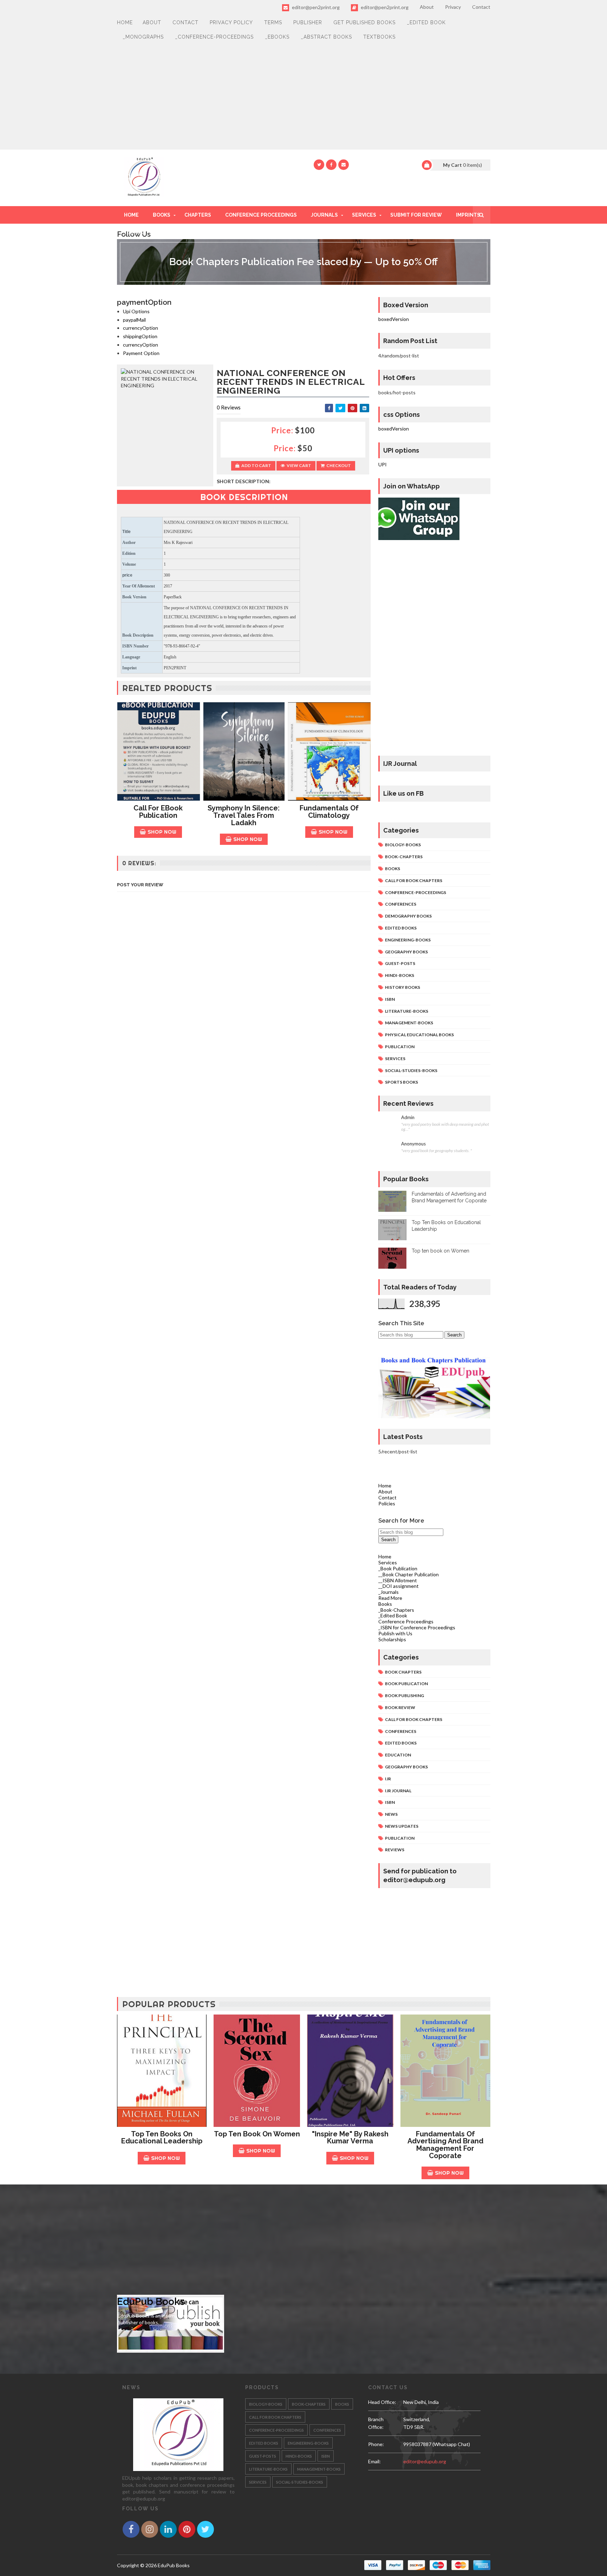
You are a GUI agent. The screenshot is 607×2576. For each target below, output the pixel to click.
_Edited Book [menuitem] (393, 1615)
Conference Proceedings (261, 215)
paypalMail (134, 320)
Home (125, 22)
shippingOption (140, 336)
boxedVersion (394, 319)
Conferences (401, 904)
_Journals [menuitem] (389, 1592)
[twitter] (319, 165)
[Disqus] (244, 1091)
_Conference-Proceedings (214, 37)
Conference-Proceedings (416, 892)
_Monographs (143, 37)
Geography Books (406, 952)
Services (364, 215)
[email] (344, 165)
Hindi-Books (400, 975)
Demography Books (408, 916)
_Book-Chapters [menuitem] (396, 1610)
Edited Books (401, 928)
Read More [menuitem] (390, 1598)
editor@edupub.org (425, 2461)
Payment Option (141, 353)
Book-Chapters (404, 857)
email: (374, 2461)
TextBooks (379, 37)
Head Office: (382, 2402)
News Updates (402, 1826)
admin (408, 1118)
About (427, 7)
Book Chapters (403, 1672)
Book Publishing (404, 1696)
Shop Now (162, 832)
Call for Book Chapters (414, 880)
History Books (403, 987)
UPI (383, 464)
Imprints (468, 215)
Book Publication (406, 1684)
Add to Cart (256, 465)
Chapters (198, 215)
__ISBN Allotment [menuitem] (398, 1580)
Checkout (339, 465)
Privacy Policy (231, 22)
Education (398, 1755)
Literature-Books (407, 1011)
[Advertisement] (304, 97)
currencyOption (141, 328)
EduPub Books (151, 2302)
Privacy (453, 7)
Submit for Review (416, 215)
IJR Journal (398, 1791)
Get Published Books (364, 22)
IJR (388, 1779)
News (391, 1814)
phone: (376, 2444)
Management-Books (409, 1023)
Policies (387, 1503)
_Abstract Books (326, 37)
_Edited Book (426, 22)
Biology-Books (403, 845)
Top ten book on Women (440, 1251)
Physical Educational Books (419, 1035)
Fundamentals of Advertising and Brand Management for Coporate (445, 2145)
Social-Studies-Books (411, 1070)
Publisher (308, 22)
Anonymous (413, 1144)
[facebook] (331, 165)
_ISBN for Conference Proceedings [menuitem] (417, 1627)
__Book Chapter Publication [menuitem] (409, 1574)
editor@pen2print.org (315, 7)
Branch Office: (376, 2423)
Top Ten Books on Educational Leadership (162, 2138)
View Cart (299, 465)
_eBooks (277, 37)
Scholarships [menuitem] (392, 1639)
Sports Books (402, 1082)
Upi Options (136, 311)
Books (162, 215)
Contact (481, 7)
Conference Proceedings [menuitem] (406, 1621)
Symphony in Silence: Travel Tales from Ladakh (244, 815)
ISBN (390, 999)
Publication (400, 1047)
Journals (324, 215)
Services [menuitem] (388, 1562)
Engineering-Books (408, 940)
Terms (273, 22)
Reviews (395, 1850)
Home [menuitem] (385, 1556)
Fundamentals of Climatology (329, 812)
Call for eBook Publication (158, 812)
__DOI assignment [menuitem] (399, 1586)
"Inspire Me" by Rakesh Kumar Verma (350, 2138)
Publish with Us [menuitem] (395, 1633)
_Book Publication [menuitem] (398, 1568)
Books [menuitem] (385, 1604)
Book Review (400, 1707)
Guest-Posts (400, 963)
